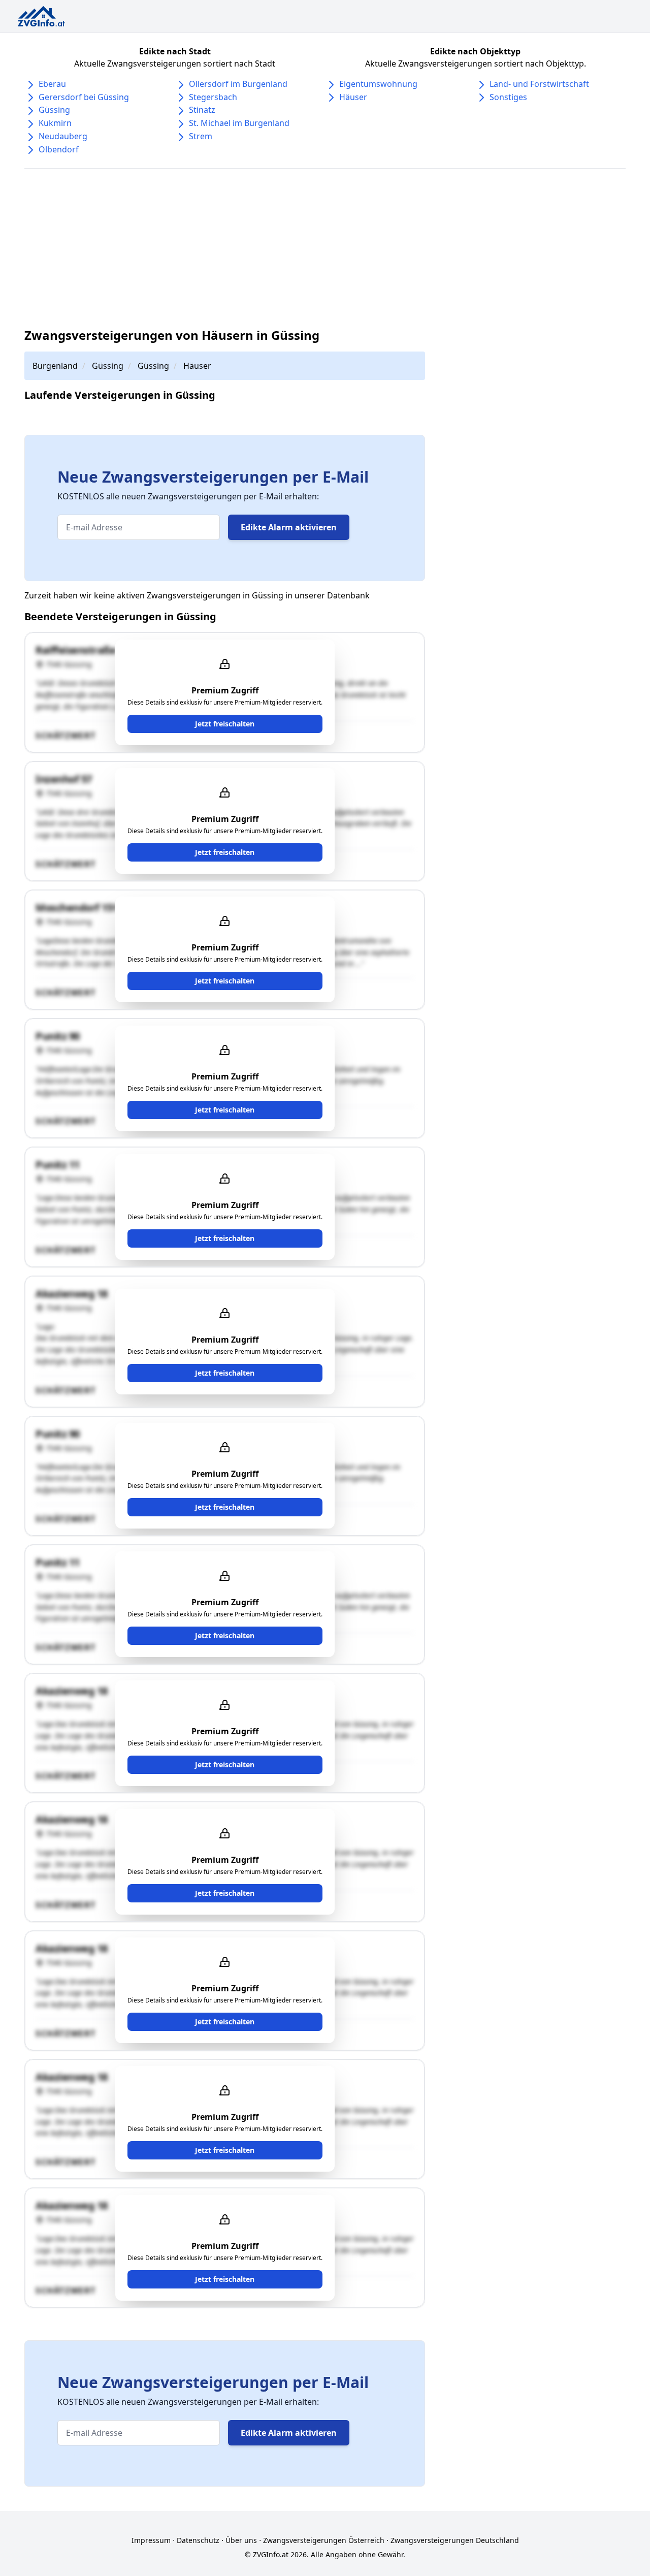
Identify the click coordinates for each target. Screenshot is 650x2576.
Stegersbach (213, 97)
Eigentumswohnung (378, 84)
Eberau (52, 84)
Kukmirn (55, 123)
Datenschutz (198, 2540)
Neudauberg (63, 136)
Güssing (54, 110)
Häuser (353, 97)
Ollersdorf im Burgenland (238, 84)
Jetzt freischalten (225, 724)
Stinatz (202, 110)
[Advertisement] (329, 248)
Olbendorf (59, 149)
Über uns (241, 2540)
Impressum (151, 2540)
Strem (201, 136)
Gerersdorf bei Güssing (84, 97)
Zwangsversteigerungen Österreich (324, 2540)
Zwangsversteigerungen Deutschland (455, 2540)
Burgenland (55, 366)
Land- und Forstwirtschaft (539, 84)
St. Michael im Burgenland (239, 123)
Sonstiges (508, 97)
